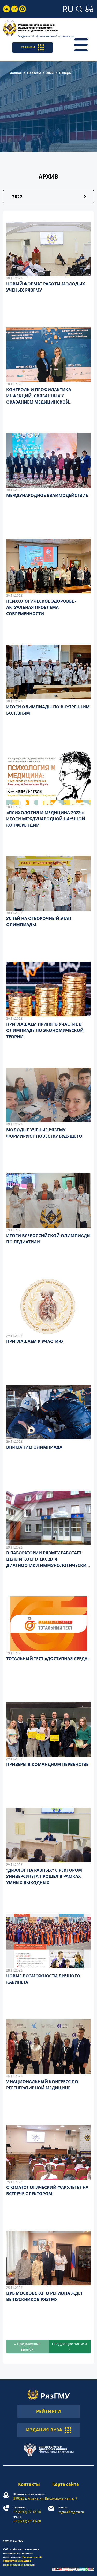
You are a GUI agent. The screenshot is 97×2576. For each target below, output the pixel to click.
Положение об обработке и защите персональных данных (22, 2561)
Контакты (29, 2484)
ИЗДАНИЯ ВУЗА (44, 2430)
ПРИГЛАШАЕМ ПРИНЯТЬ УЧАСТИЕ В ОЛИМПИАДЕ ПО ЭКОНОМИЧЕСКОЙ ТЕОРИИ (45, 1030)
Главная (15, 73)
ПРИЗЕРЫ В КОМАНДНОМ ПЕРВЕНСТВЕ (47, 1764)
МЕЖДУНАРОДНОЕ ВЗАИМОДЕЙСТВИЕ (47, 495)
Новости (34, 73)
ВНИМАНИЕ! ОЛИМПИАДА (34, 1447)
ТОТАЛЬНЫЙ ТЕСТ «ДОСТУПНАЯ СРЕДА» (48, 1659)
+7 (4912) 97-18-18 (27, 2510)
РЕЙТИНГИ (49, 2411)
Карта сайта (66, 2484)
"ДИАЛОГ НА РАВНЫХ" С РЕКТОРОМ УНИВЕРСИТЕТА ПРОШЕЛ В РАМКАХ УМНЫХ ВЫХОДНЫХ (44, 1876)
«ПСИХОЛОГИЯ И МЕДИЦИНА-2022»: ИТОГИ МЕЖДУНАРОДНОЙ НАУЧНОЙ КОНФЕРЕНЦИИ (46, 819)
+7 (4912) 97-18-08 (27, 2519)
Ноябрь (65, 73)
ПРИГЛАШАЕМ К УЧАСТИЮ (35, 1341)
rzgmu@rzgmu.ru (71, 2510)
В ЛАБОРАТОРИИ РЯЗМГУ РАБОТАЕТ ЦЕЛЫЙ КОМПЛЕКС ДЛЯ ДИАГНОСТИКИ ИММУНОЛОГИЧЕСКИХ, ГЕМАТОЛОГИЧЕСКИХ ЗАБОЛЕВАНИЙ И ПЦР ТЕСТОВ (48, 1565)
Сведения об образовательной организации (46, 36)
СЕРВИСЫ (28, 47)
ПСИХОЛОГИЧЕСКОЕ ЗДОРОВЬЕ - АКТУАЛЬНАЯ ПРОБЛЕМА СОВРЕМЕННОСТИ (41, 607)
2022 (50, 73)
